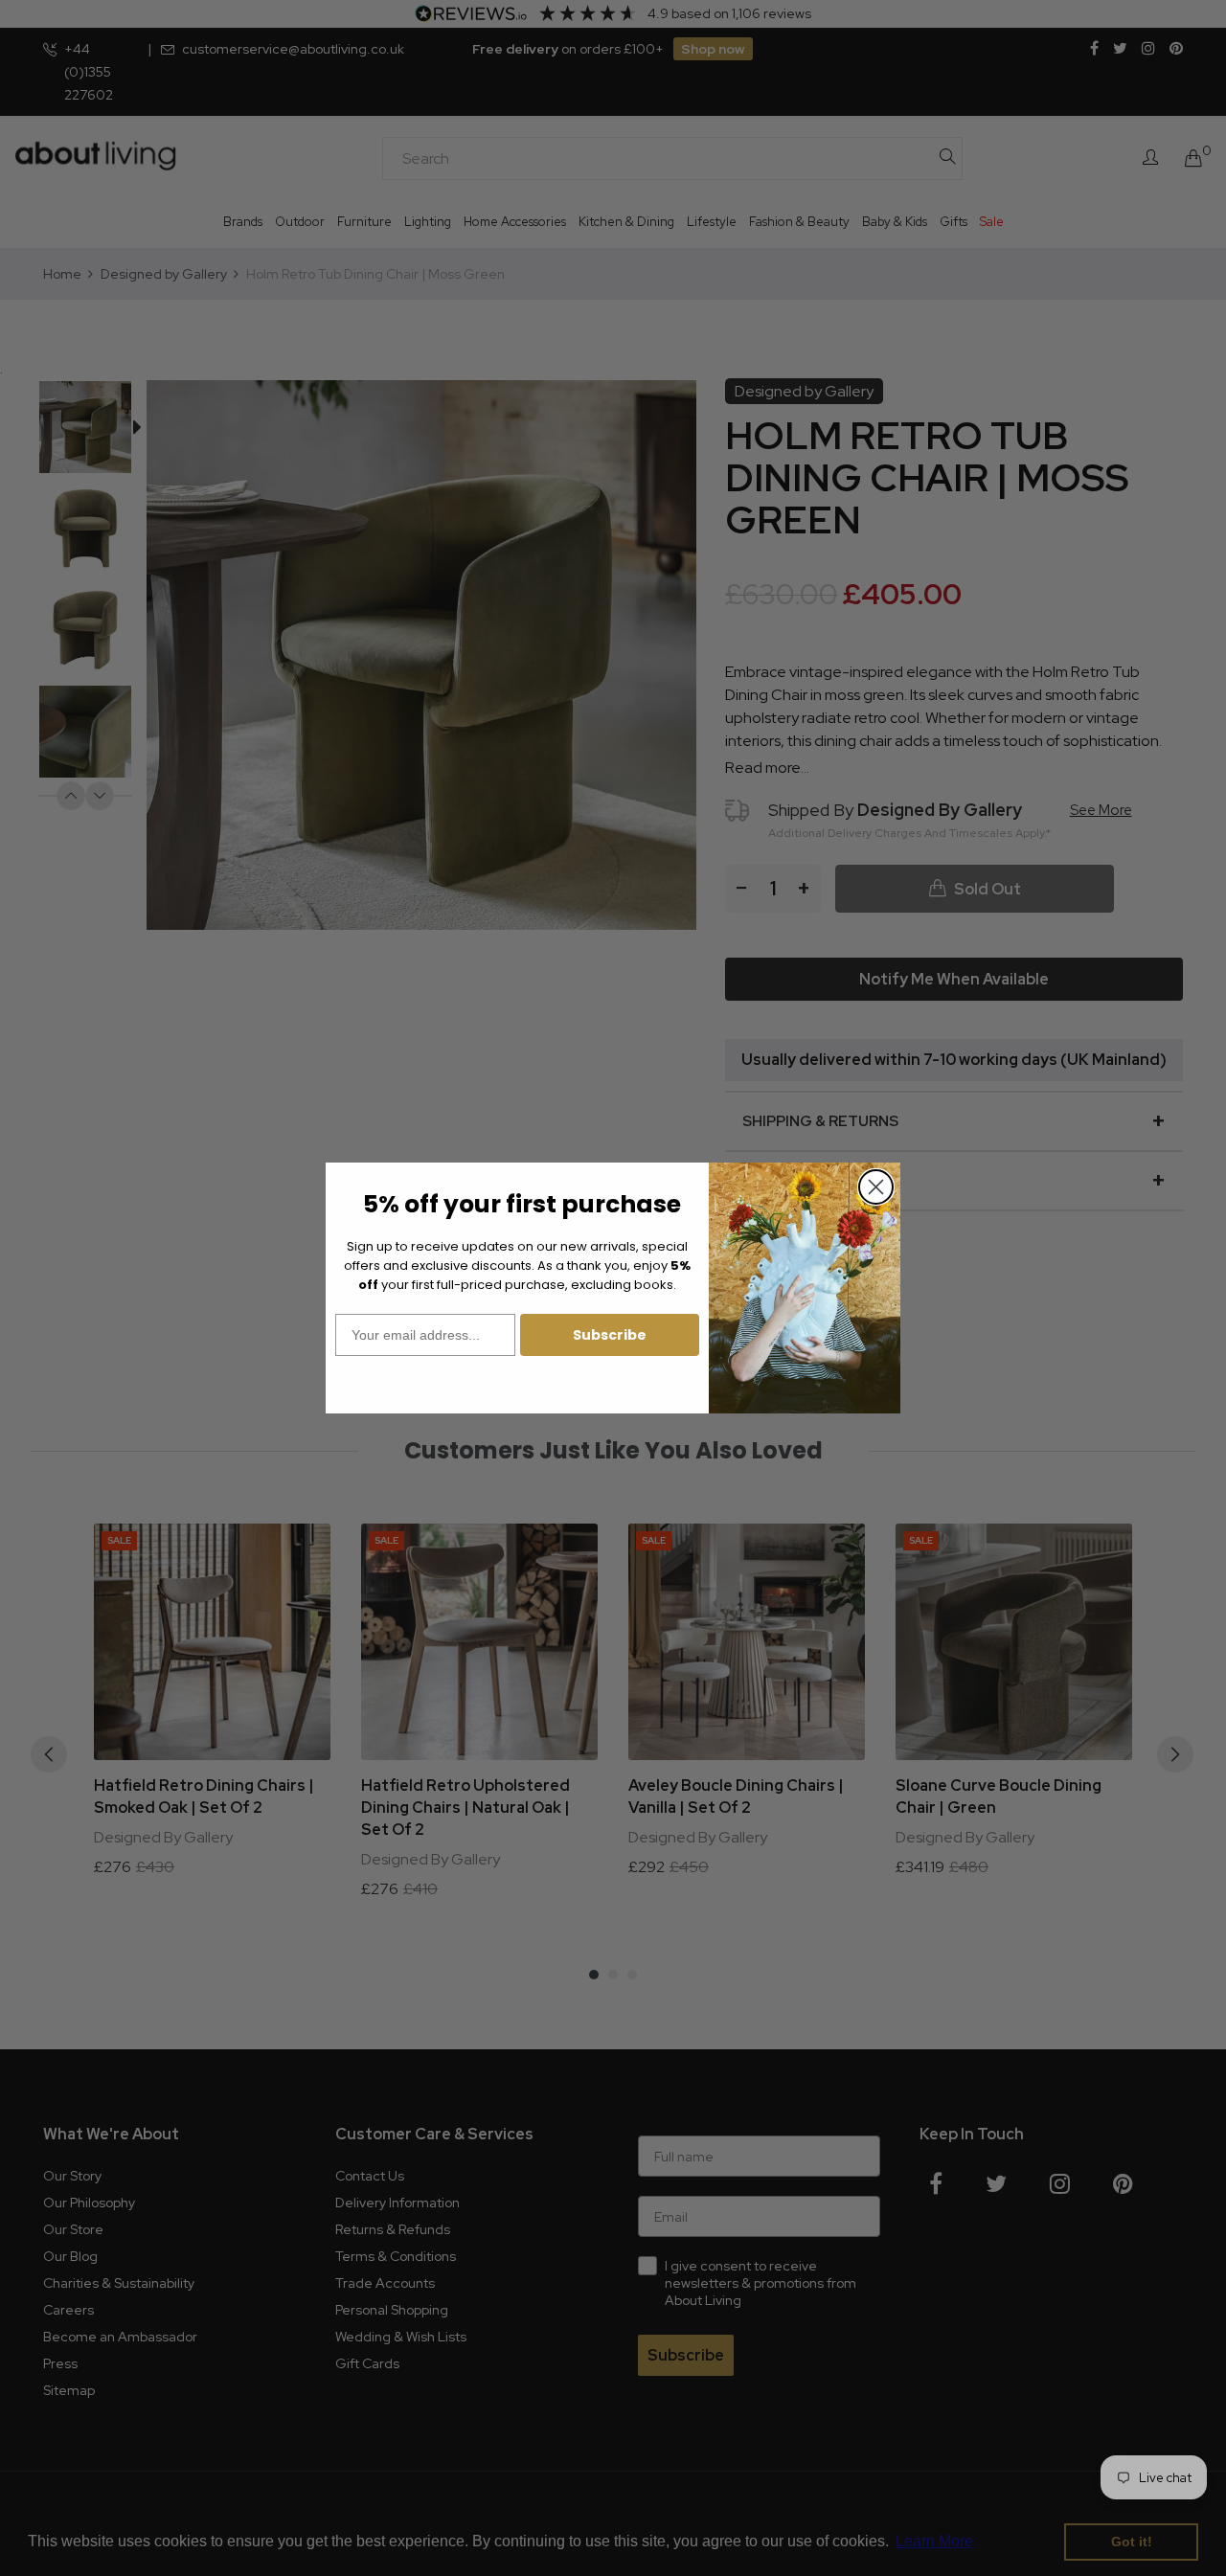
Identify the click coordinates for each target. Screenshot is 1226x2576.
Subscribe (610, 1335)
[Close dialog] (876, 1187)
